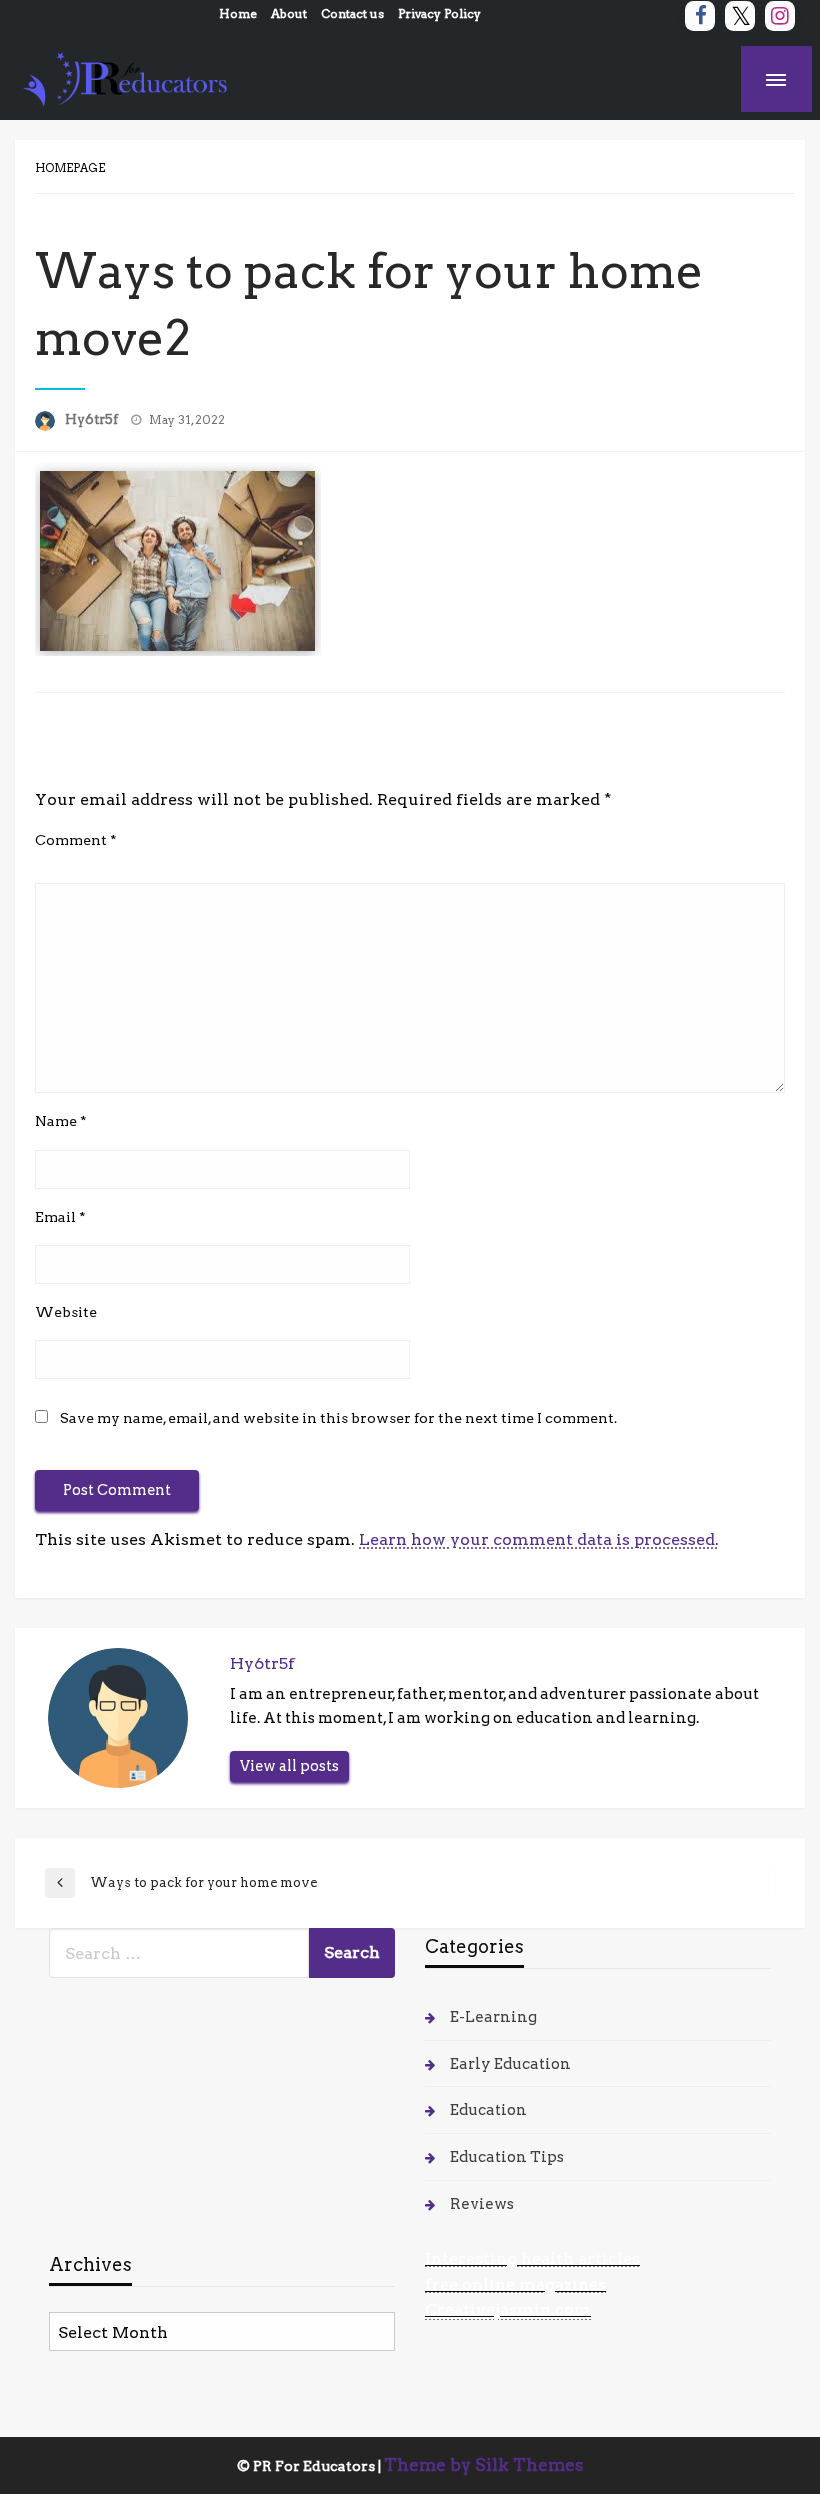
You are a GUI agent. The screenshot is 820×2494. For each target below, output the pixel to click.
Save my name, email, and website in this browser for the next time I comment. (338, 1418)
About (289, 13)
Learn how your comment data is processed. (539, 1539)
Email (60, 1217)
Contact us (352, 13)
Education (488, 2110)
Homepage (70, 168)
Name (61, 1121)
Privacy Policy (439, 13)
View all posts (289, 1766)
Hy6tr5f (93, 419)
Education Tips (507, 2157)
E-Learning (493, 2017)
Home (238, 13)
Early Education (510, 2064)
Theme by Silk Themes (484, 2465)
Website (66, 1312)
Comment (76, 840)
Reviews (482, 2204)
